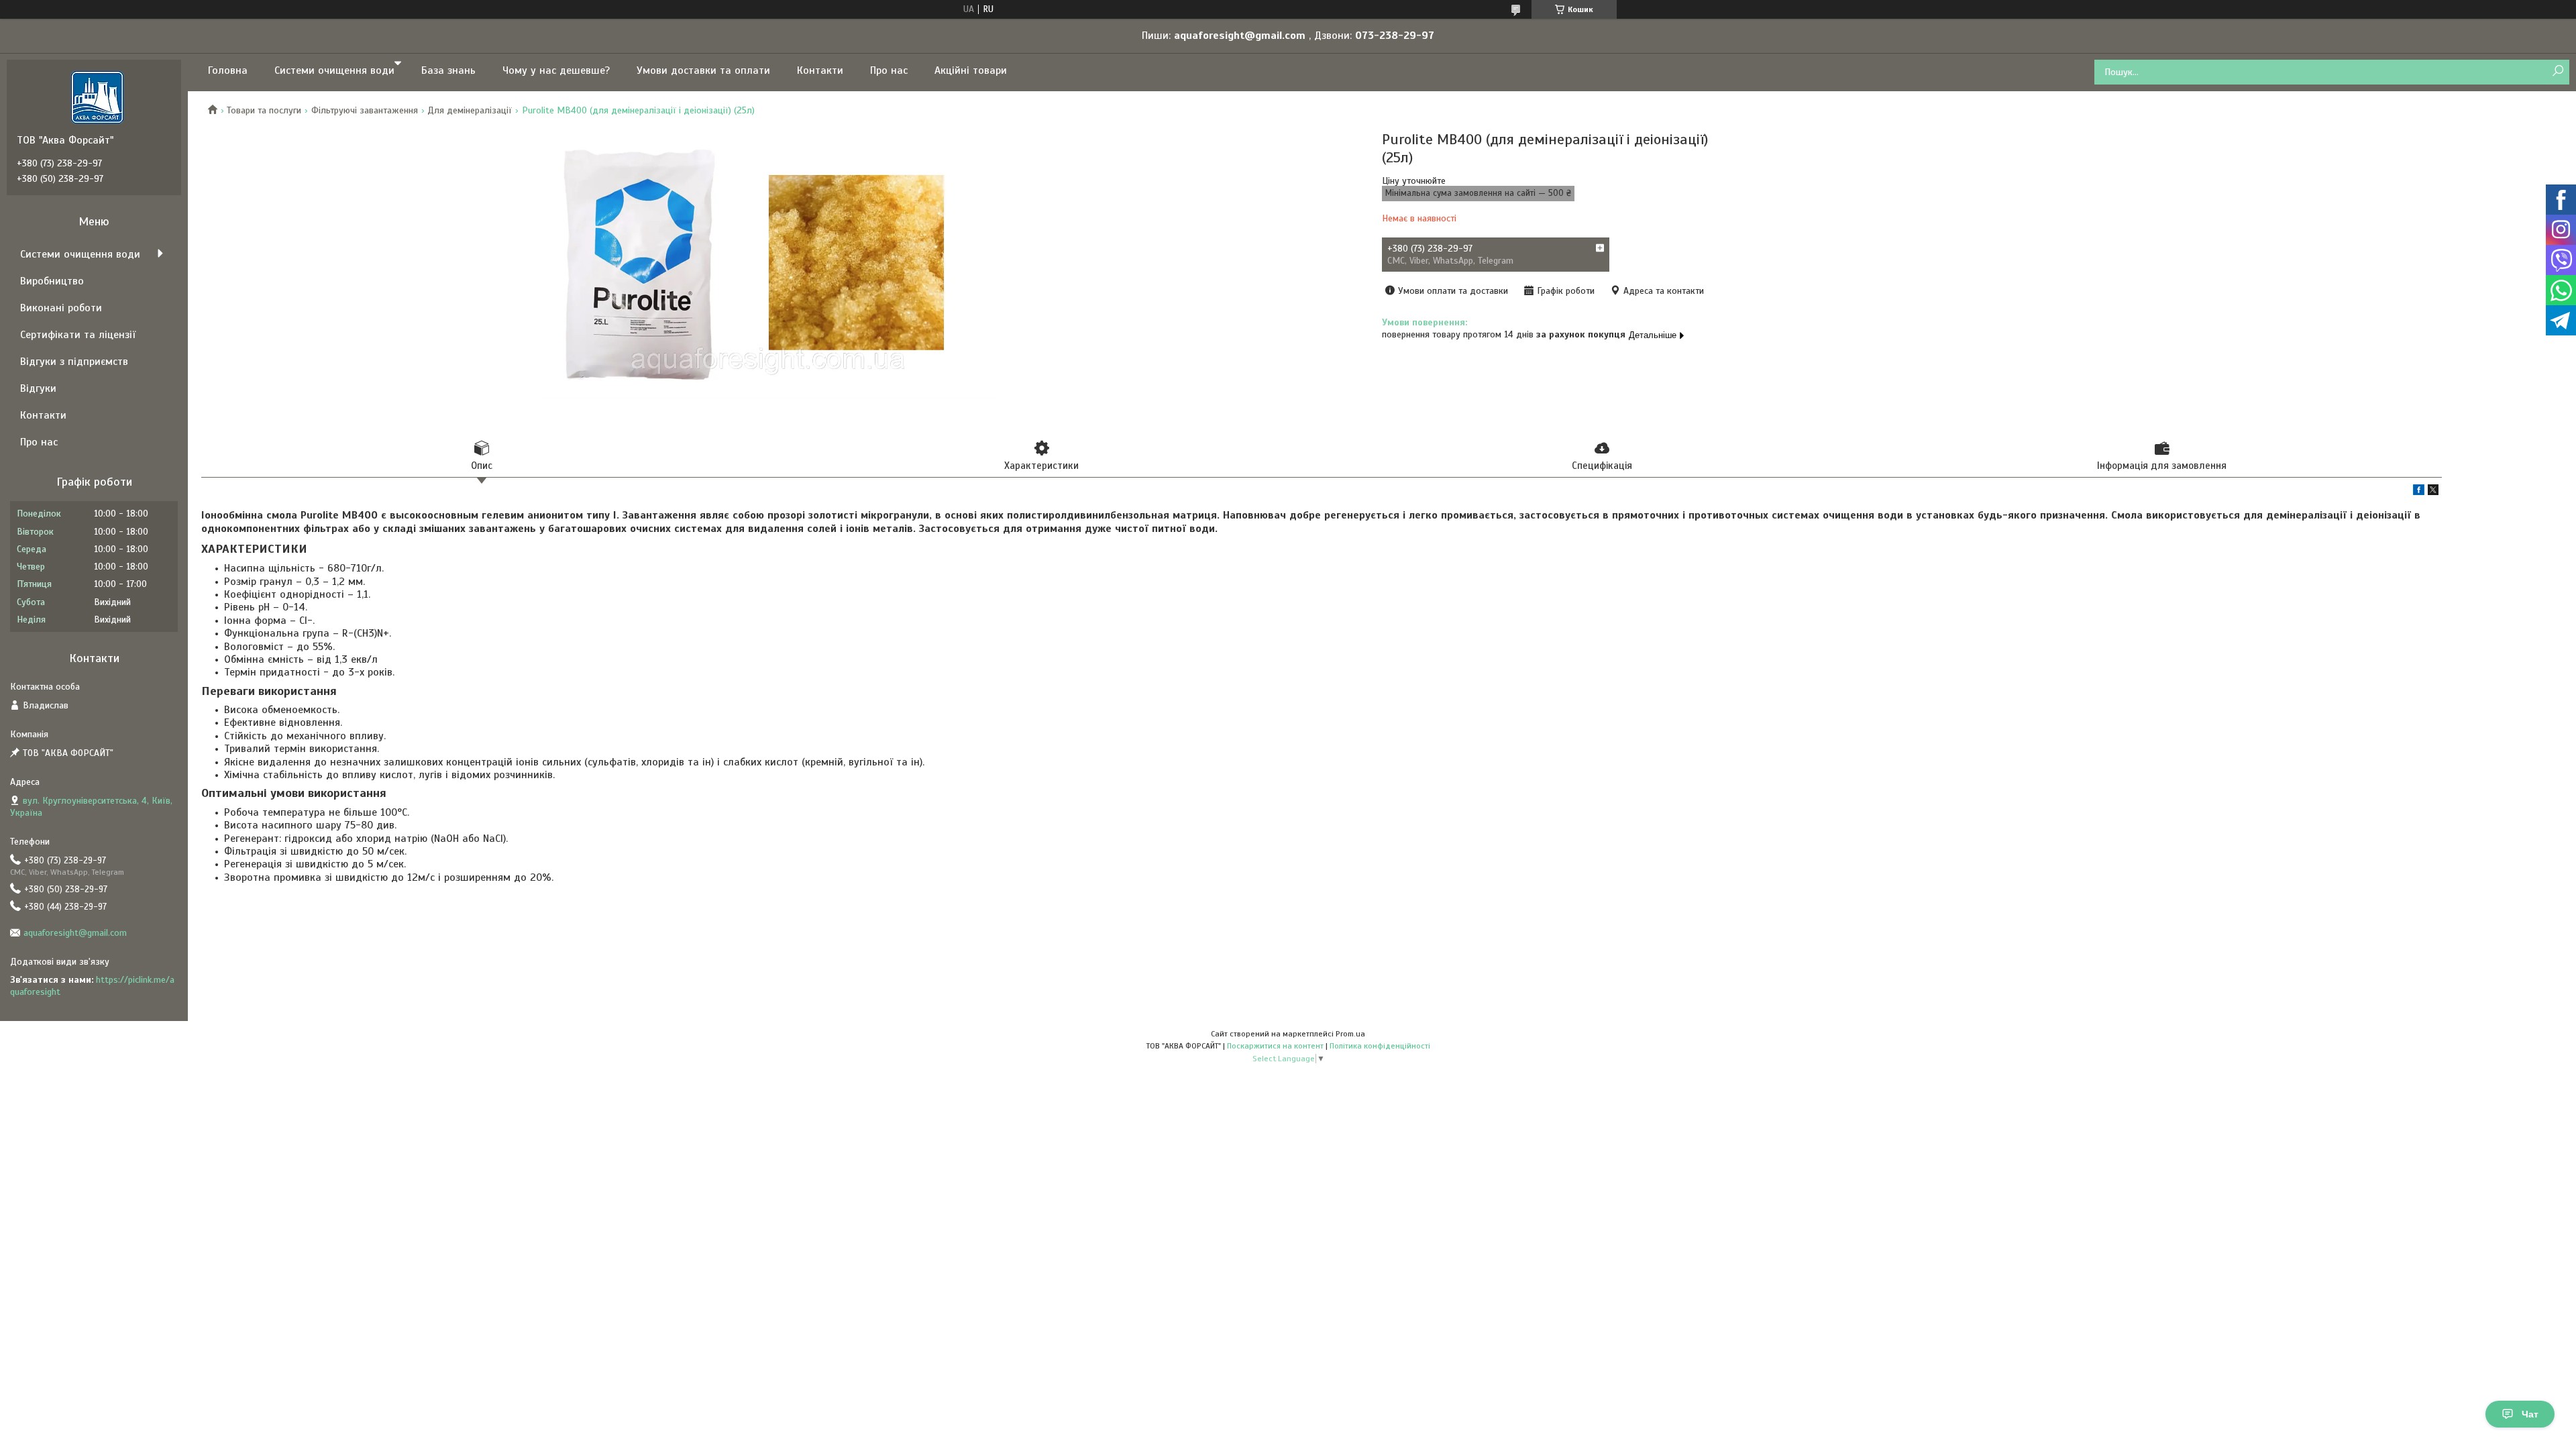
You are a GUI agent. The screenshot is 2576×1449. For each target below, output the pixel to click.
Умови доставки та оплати (703, 70)
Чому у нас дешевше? (556, 70)
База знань (448, 70)
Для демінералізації (470, 110)
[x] (2433, 492)
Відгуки (38, 388)
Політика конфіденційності (1380, 1046)
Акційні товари (971, 70)
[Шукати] (2558, 71)
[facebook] (2419, 492)
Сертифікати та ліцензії (78, 335)
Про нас (889, 70)
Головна (228, 70)
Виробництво (52, 281)
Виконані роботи (61, 308)
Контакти (820, 70)
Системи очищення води (334, 70)
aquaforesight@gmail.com (75, 933)
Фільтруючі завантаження (365, 110)
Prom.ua (1350, 1034)
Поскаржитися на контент (1275, 1046)
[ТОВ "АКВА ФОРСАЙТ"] (97, 97)
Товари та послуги (264, 110)
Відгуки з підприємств (74, 362)
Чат (2530, 1414)
